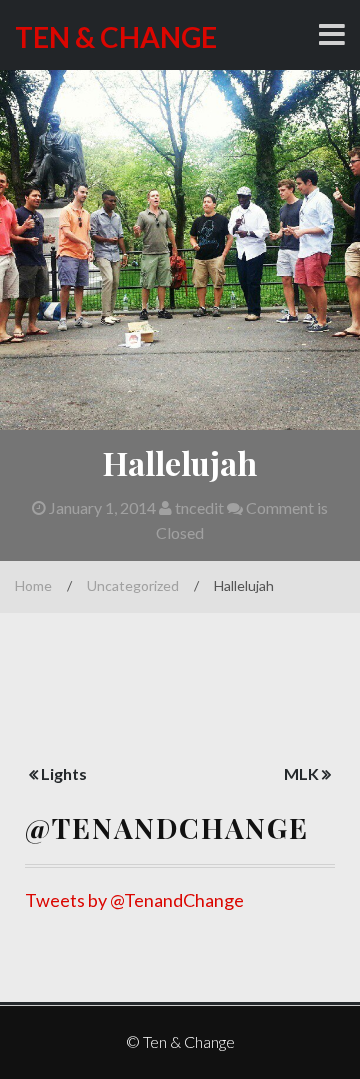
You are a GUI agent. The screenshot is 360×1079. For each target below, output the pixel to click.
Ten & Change (116, 37)
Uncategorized (133, 585)
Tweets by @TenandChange (134, 900)
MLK (301, 773)
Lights (64, 773)
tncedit (198, 507)
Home (33, 585)
